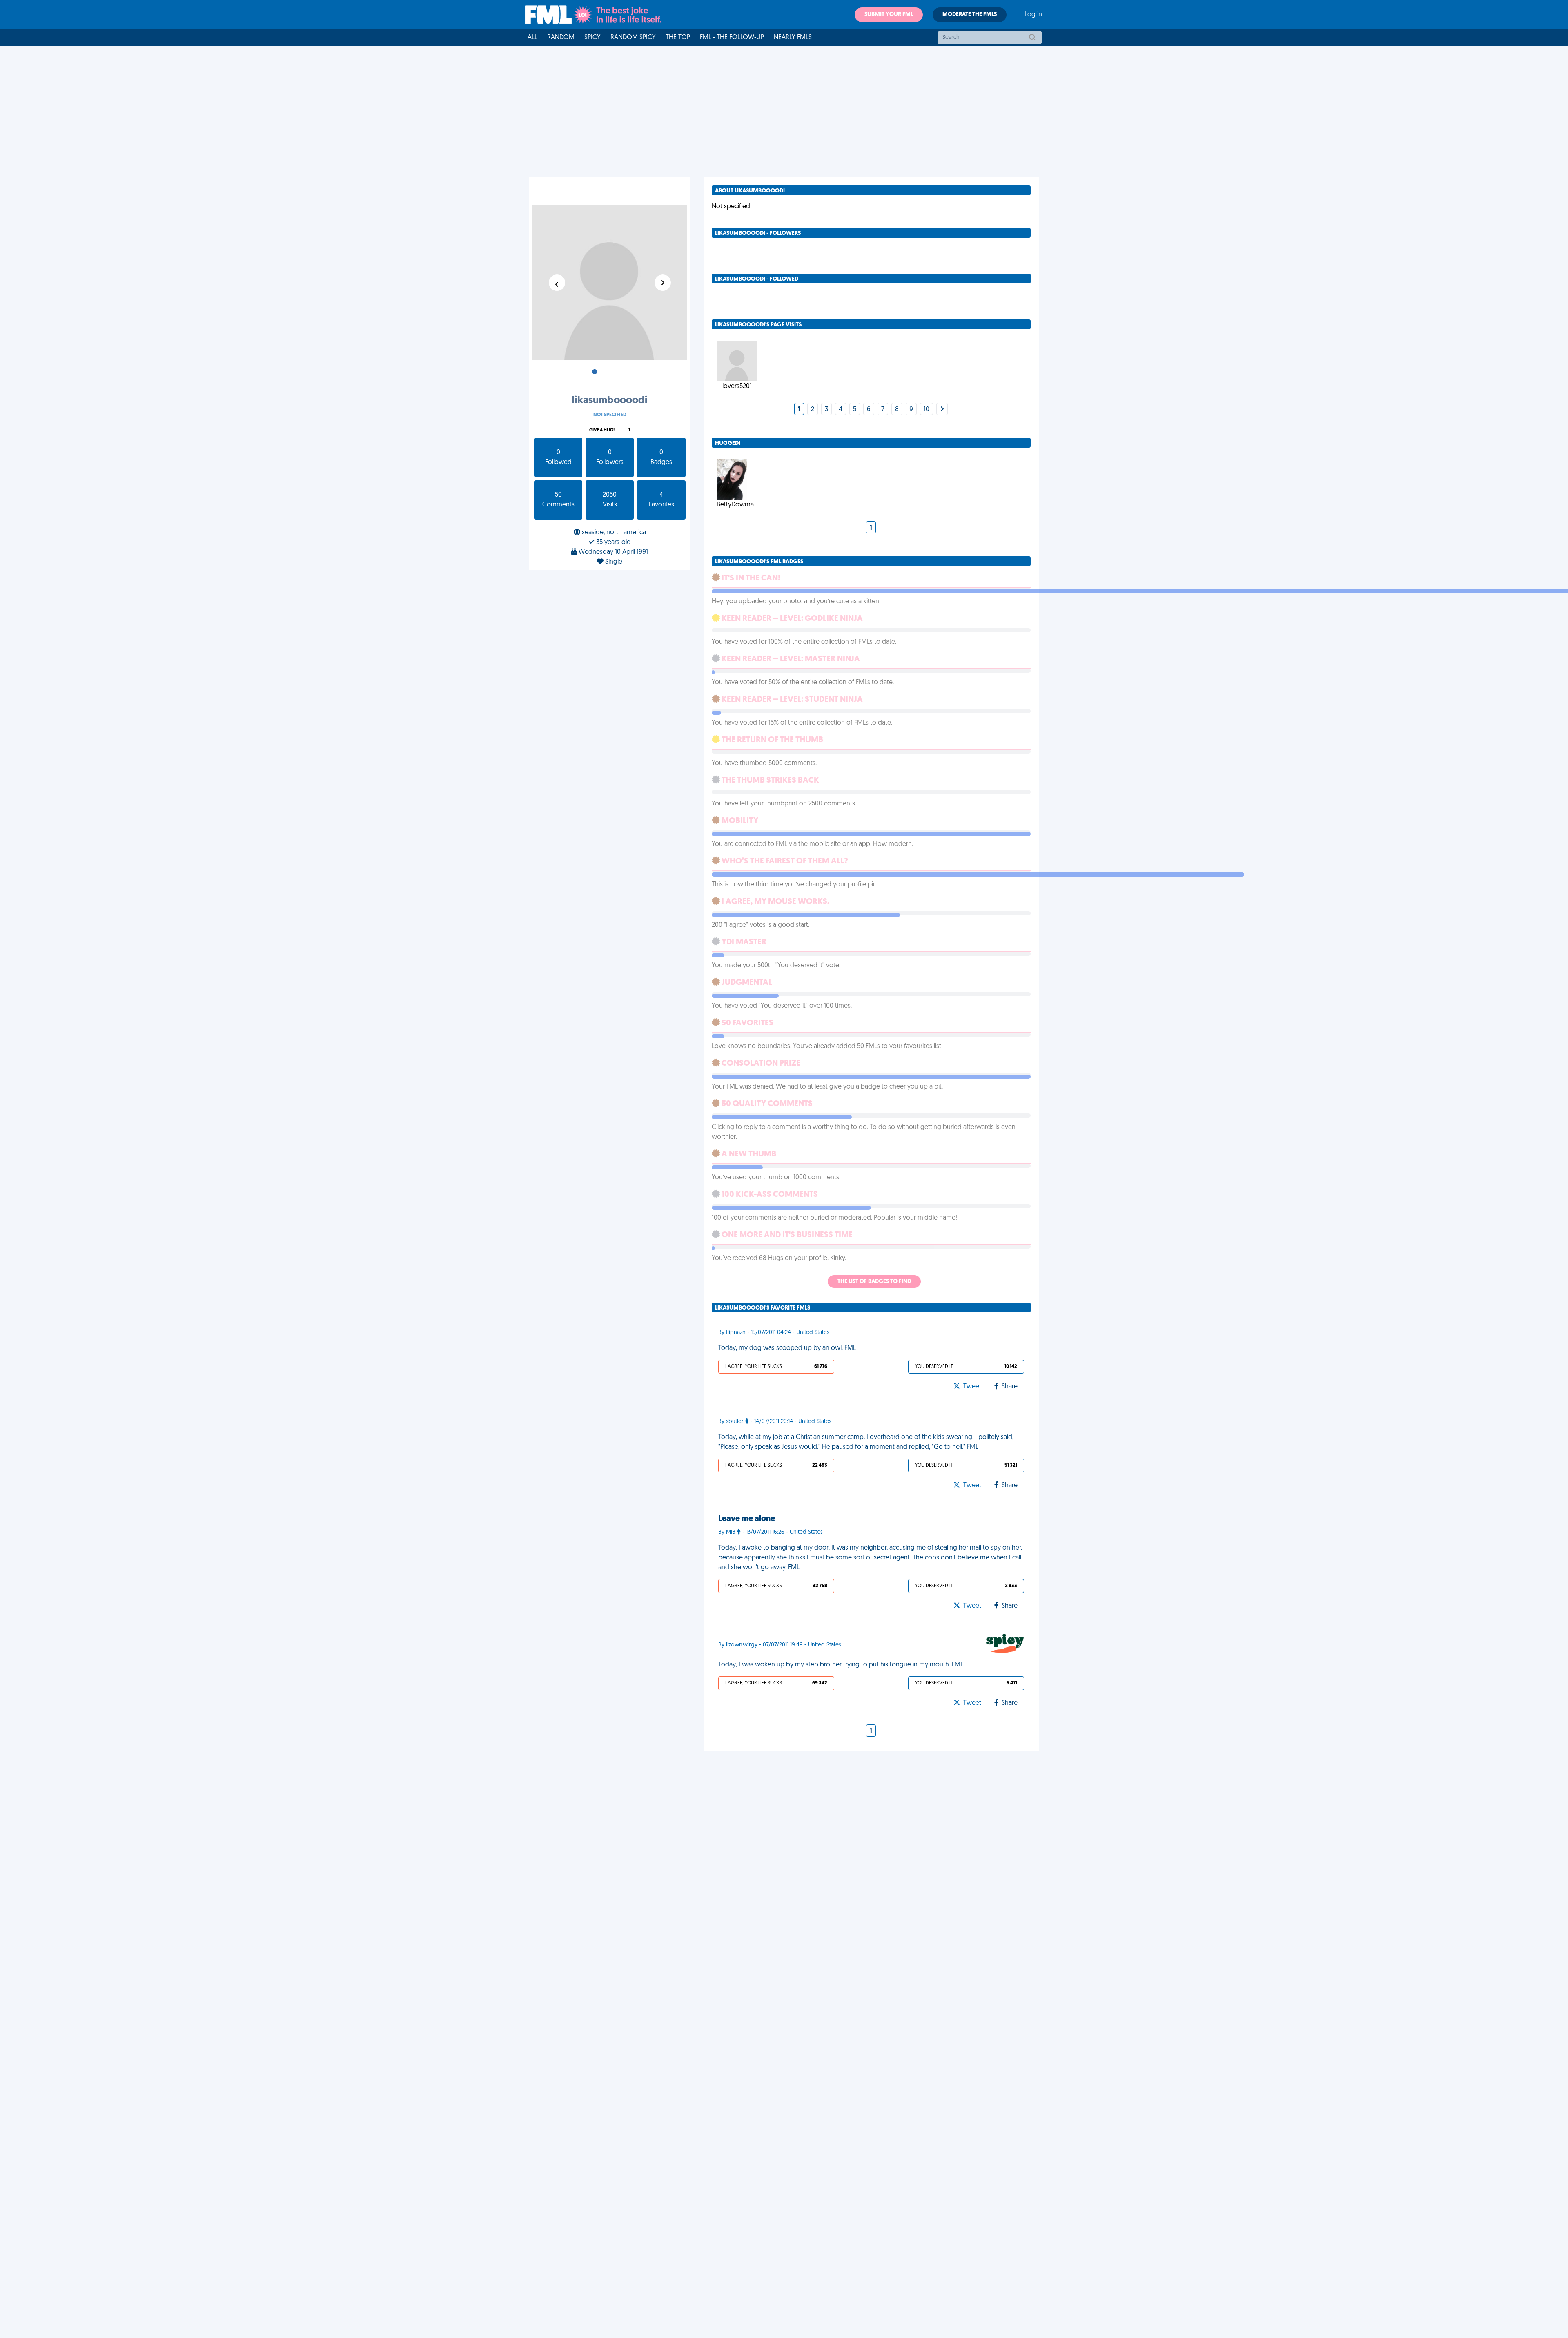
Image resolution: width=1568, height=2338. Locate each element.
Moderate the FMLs (970, 15)
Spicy (592, 38)
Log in (1033, 15)
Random (561, 38)
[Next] (942, 410)
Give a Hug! (602, 430)
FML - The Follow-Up (732, 38)
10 (927, 410)
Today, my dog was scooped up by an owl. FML (787, 1348)
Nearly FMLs (793, 38)
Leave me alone (747, 1519)
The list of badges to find (874, 1282)
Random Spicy (633, 38)
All (532, 38)
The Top (678, 38)
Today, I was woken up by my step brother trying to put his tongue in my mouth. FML (841, 1665)
